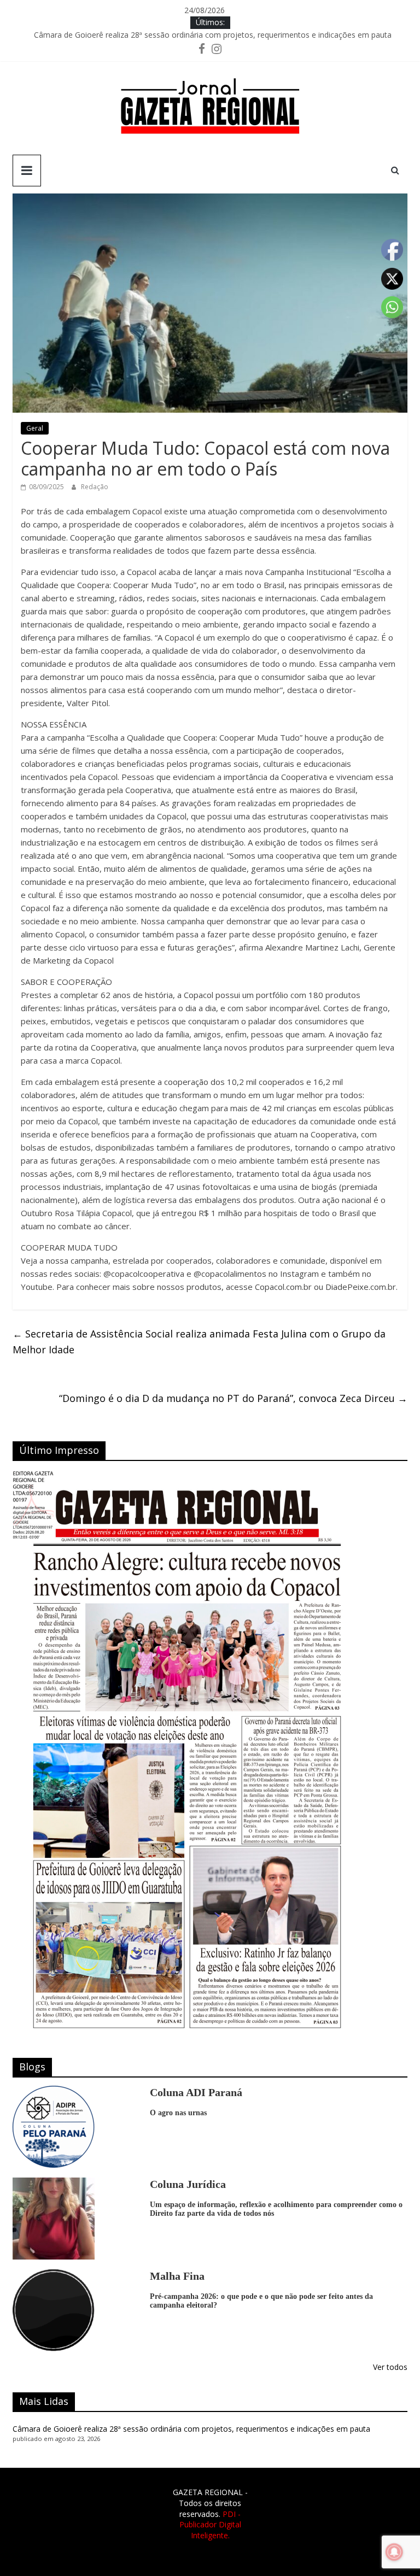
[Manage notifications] (394, 2552)
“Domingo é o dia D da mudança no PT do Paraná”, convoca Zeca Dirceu (233, 1398)
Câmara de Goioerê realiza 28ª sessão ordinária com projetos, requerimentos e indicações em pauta (213, 37)
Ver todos (390, 2367)
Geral (35, 428)
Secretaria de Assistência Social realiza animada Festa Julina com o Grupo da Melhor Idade (199, 1342)
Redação (95, 487)
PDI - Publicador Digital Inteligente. (210, 2525)
